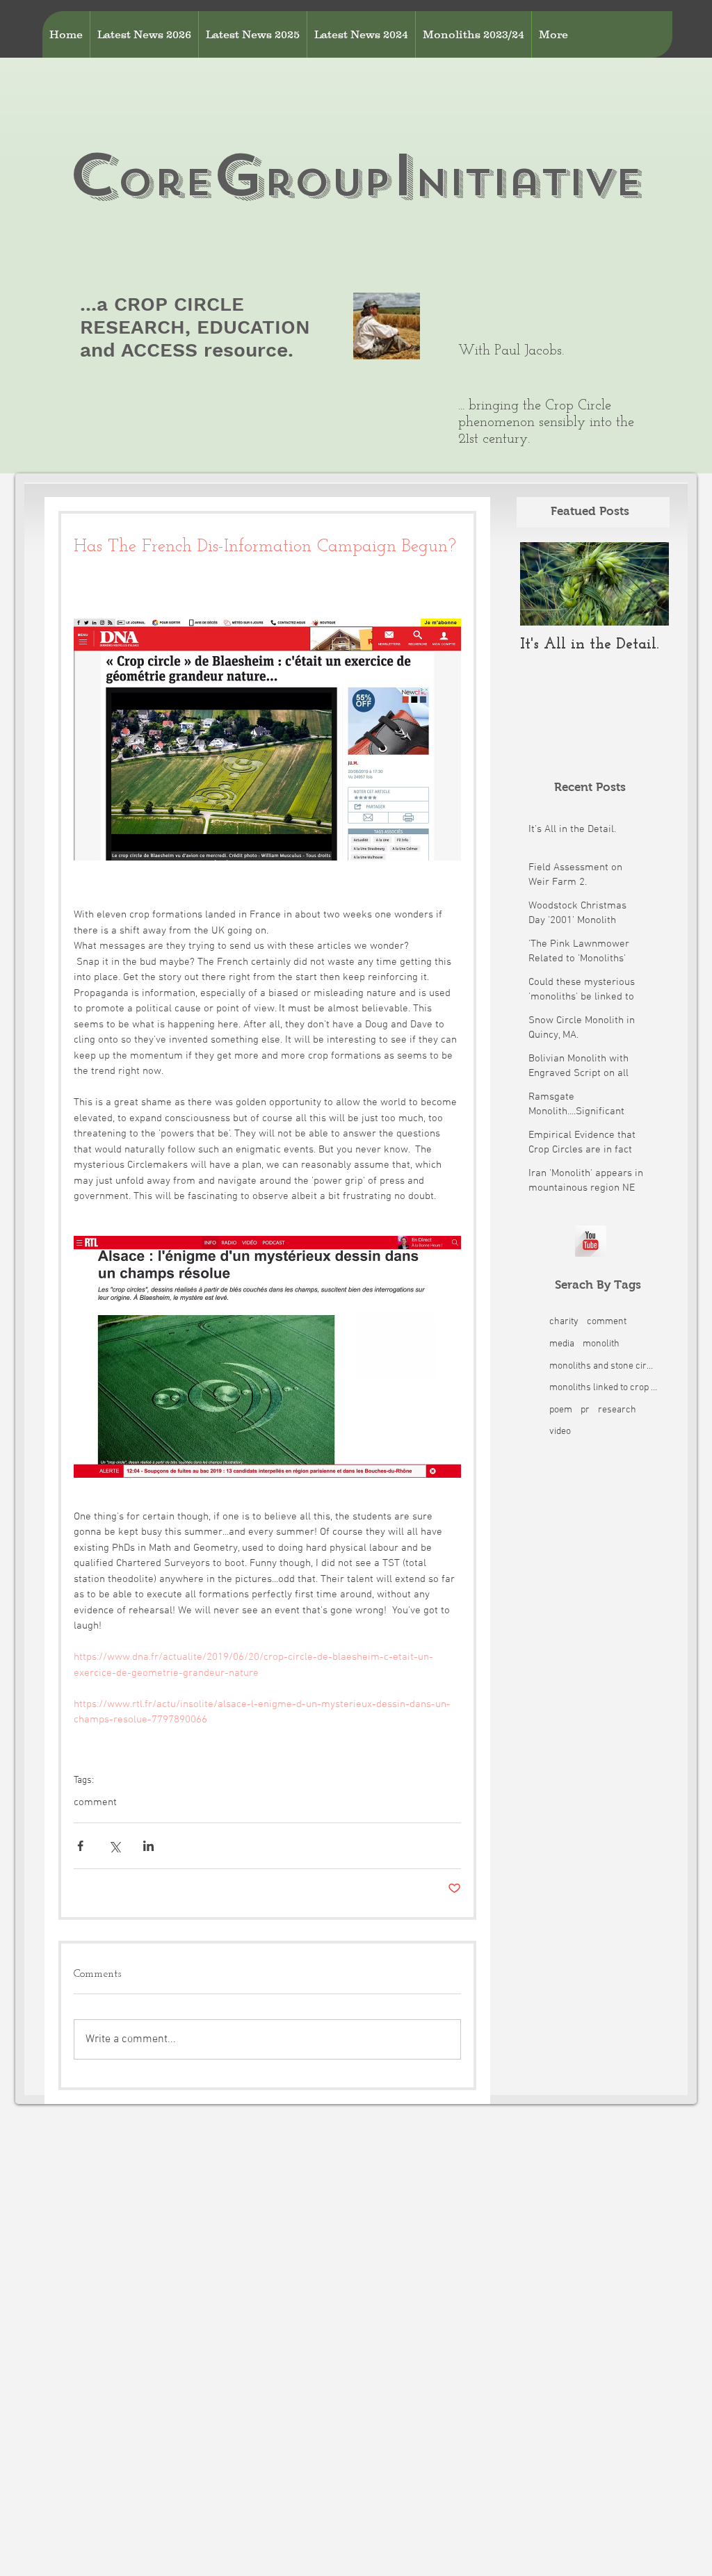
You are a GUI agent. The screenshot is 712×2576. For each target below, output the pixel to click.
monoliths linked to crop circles (603, 1388)
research (617, 1410)
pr (585, 1410)
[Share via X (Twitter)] (114, 1846)
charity (564, 1322)
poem (561, 1410)
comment (95, 1802)
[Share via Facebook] (80, 1846)
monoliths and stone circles (603, 1366)
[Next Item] (647, 584)
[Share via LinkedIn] (148, 1846)
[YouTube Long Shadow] (591, 1241)
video (560, 1432)
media (562, 1344)
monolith (601, 1344)
